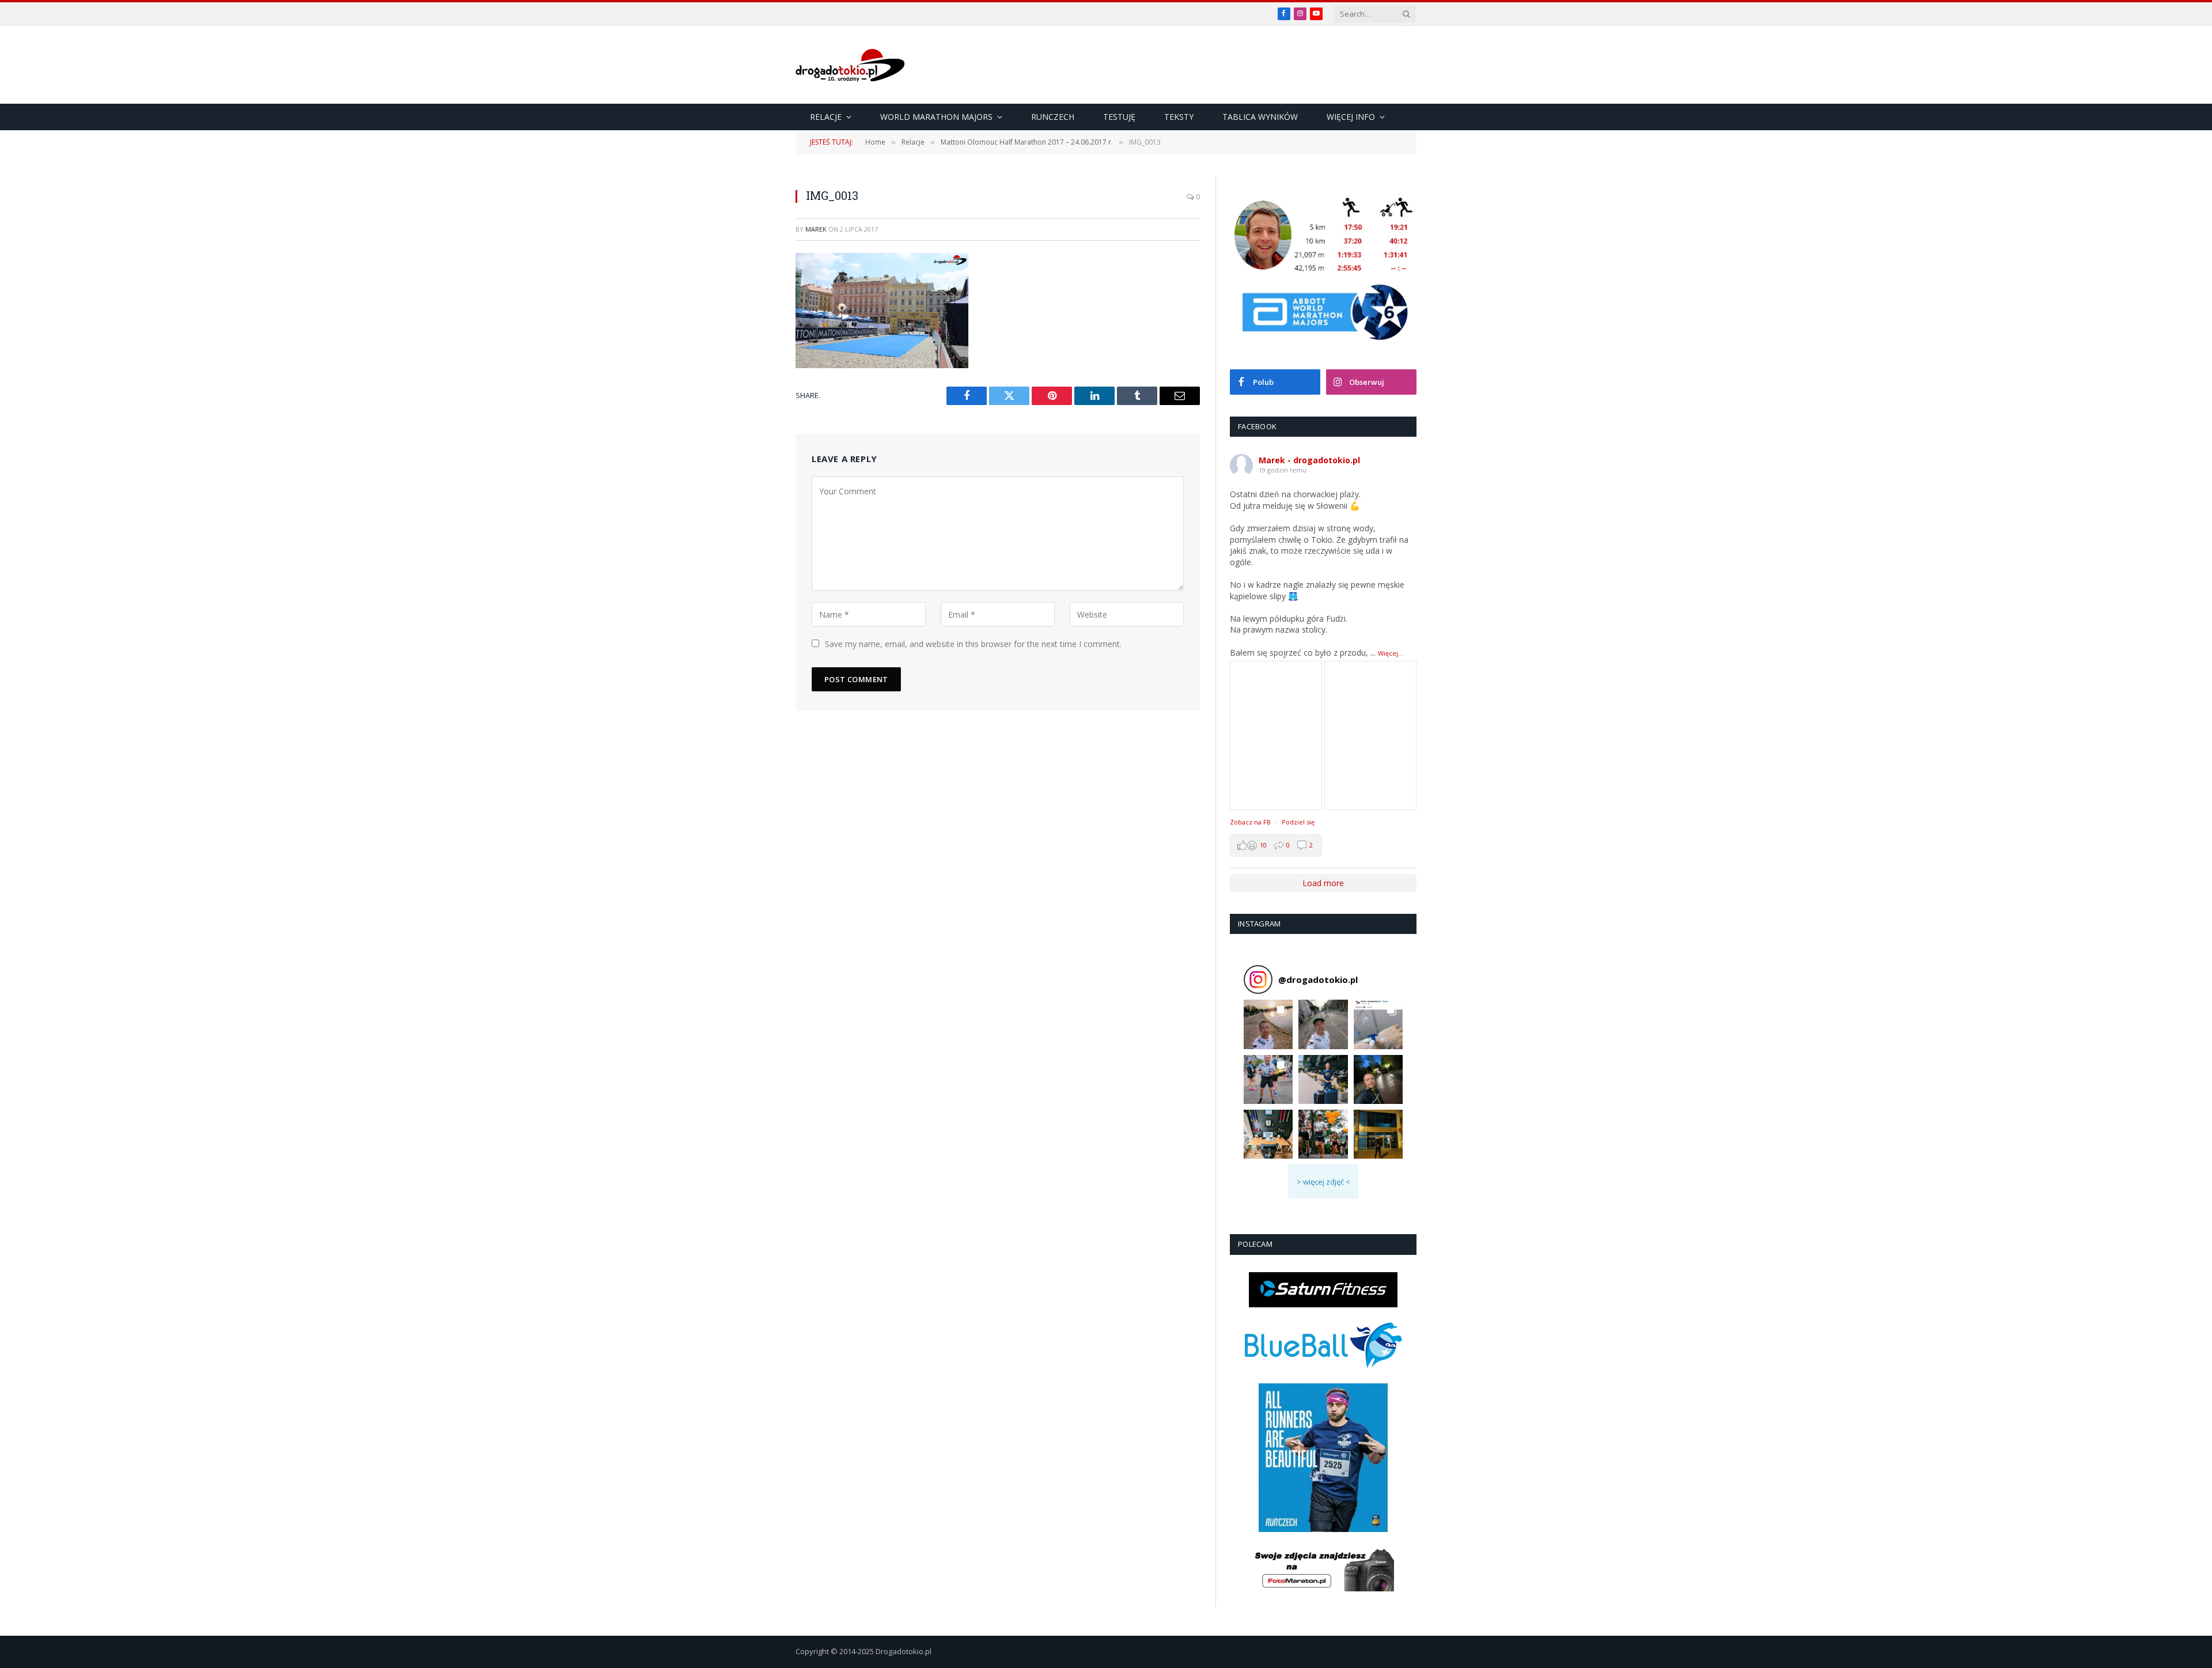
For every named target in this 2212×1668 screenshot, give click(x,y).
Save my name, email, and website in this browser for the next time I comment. (973, 644)
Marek (816, 229)
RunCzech (1053, 117)
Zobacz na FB (1250, 822)
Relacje (826, 117)
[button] (1268, 1024)
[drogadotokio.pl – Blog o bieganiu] (850, 65)
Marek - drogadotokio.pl (1309, 460)
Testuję (1119, 117)
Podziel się (1298, 822)
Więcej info (1351, 117)
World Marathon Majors (936, 117)
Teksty (1179, 117)
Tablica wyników (1260, 117)
